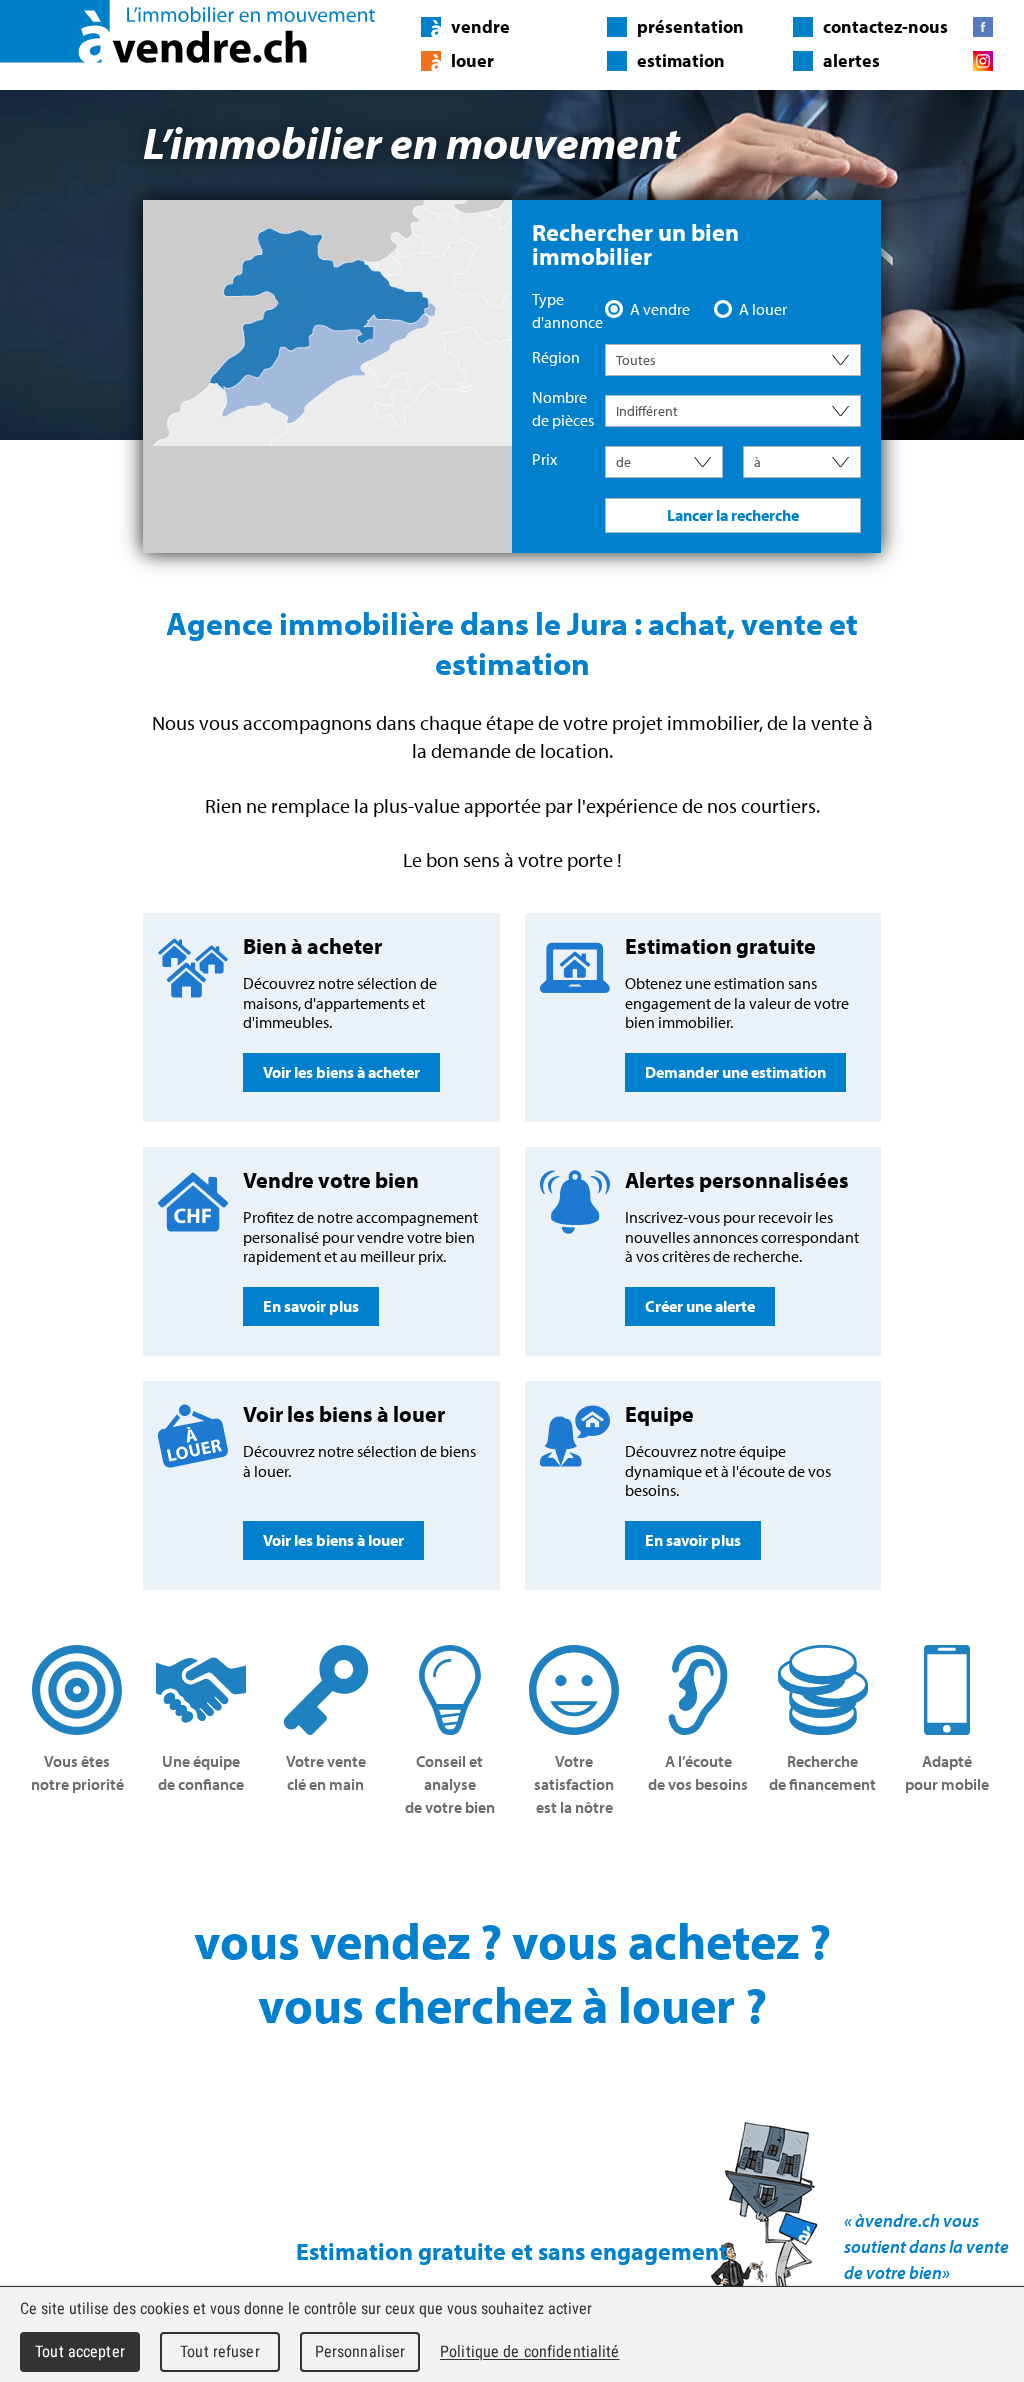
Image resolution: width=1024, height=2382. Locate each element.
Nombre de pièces (563, 408)
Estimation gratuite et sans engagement (512, 2251)
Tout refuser (220, 2351)
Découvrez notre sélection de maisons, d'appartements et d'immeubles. (340, 1007)
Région (556, 357)
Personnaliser (360, 2351)
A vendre (660, 309)
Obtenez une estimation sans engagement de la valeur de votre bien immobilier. (737, 1007)
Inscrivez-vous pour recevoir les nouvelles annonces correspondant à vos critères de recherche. (742, 1241)
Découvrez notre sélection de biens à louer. (359, 1475)
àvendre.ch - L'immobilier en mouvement (187, 31)
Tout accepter (80, 2351)
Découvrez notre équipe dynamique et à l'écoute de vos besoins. (728, 1475)
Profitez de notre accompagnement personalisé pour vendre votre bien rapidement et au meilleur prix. (360, 1241)
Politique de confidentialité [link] (530, 2351)
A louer (763, 309)
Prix (544, 459)
